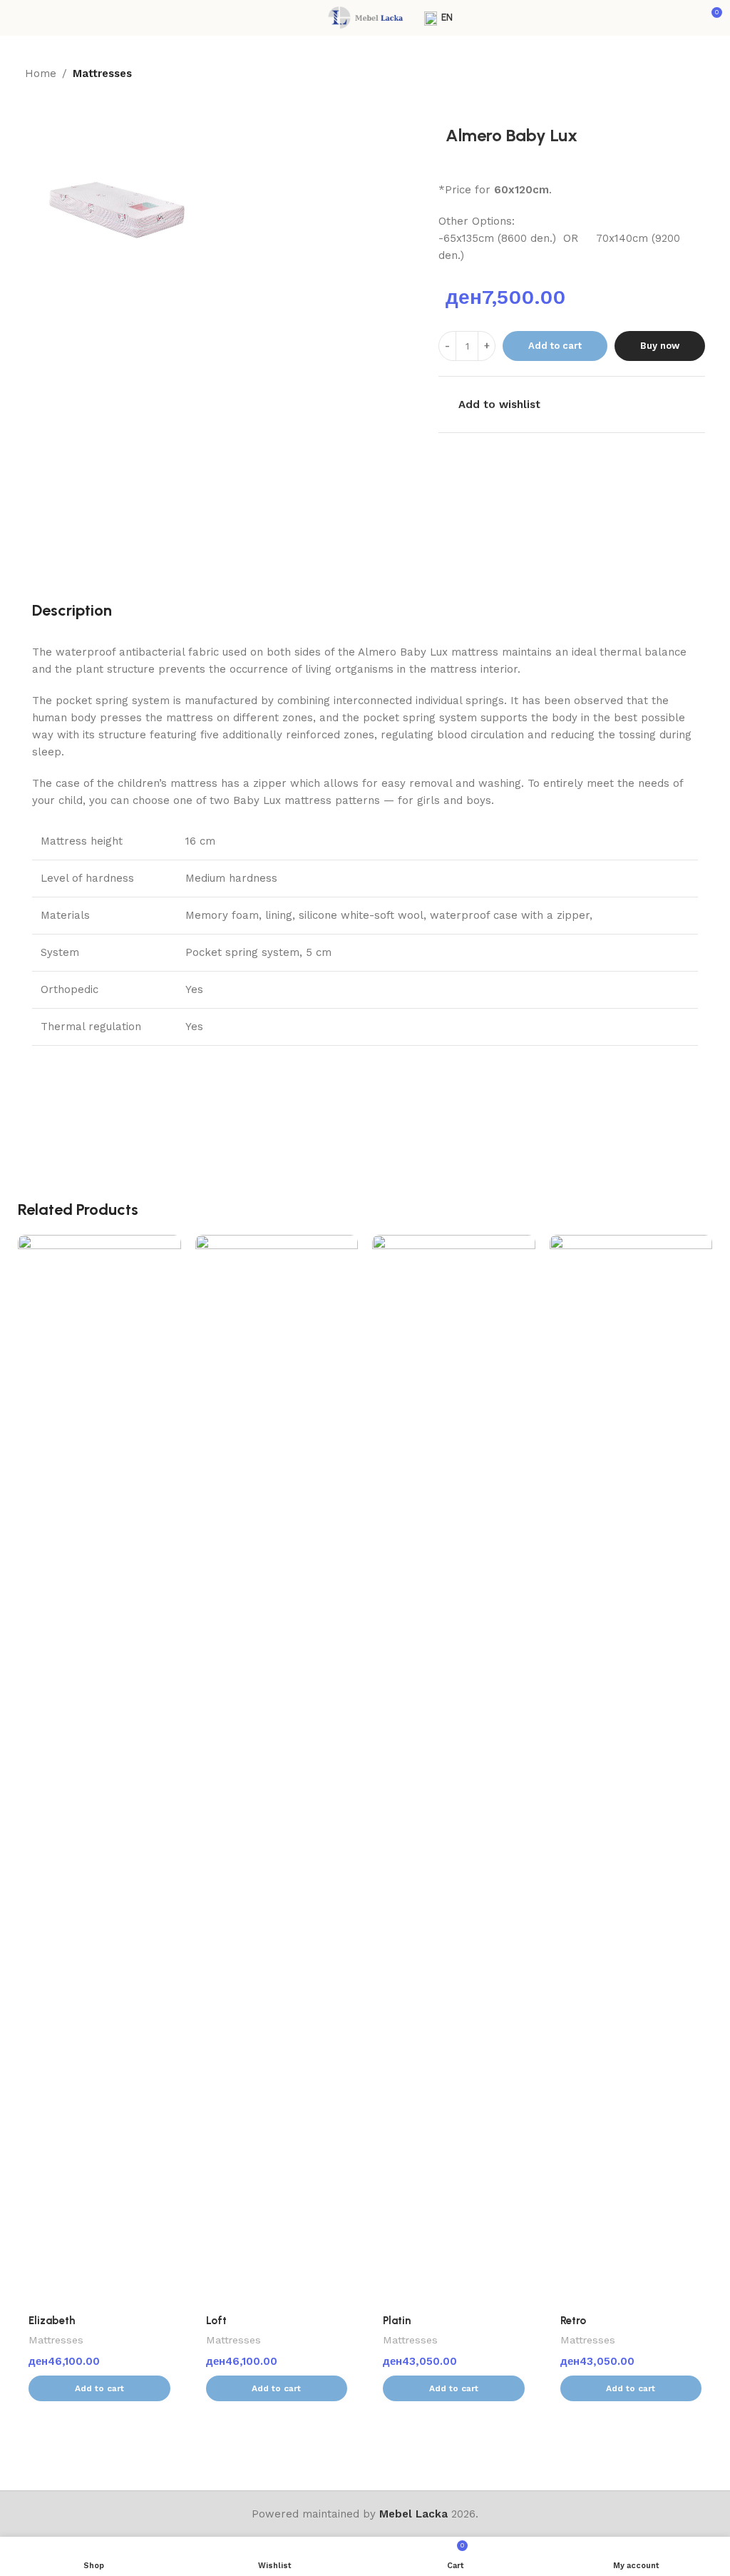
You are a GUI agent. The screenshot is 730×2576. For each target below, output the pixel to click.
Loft (216, 2321)
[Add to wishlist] (169, 1247)
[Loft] (277, 1770)
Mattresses (102, 73)
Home (41, 73)
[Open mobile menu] (16, 18)
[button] (99, 2388)
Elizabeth (52, 2321)
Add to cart (555, 346)
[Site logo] (365, 17)
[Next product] (696, 74)
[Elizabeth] (99, 1770)
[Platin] (454, 1770)
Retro (573, 2321)
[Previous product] (662, 74)
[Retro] (631, 1770)
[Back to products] (679, 74)
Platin (397, 2321)
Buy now (660, 346)
